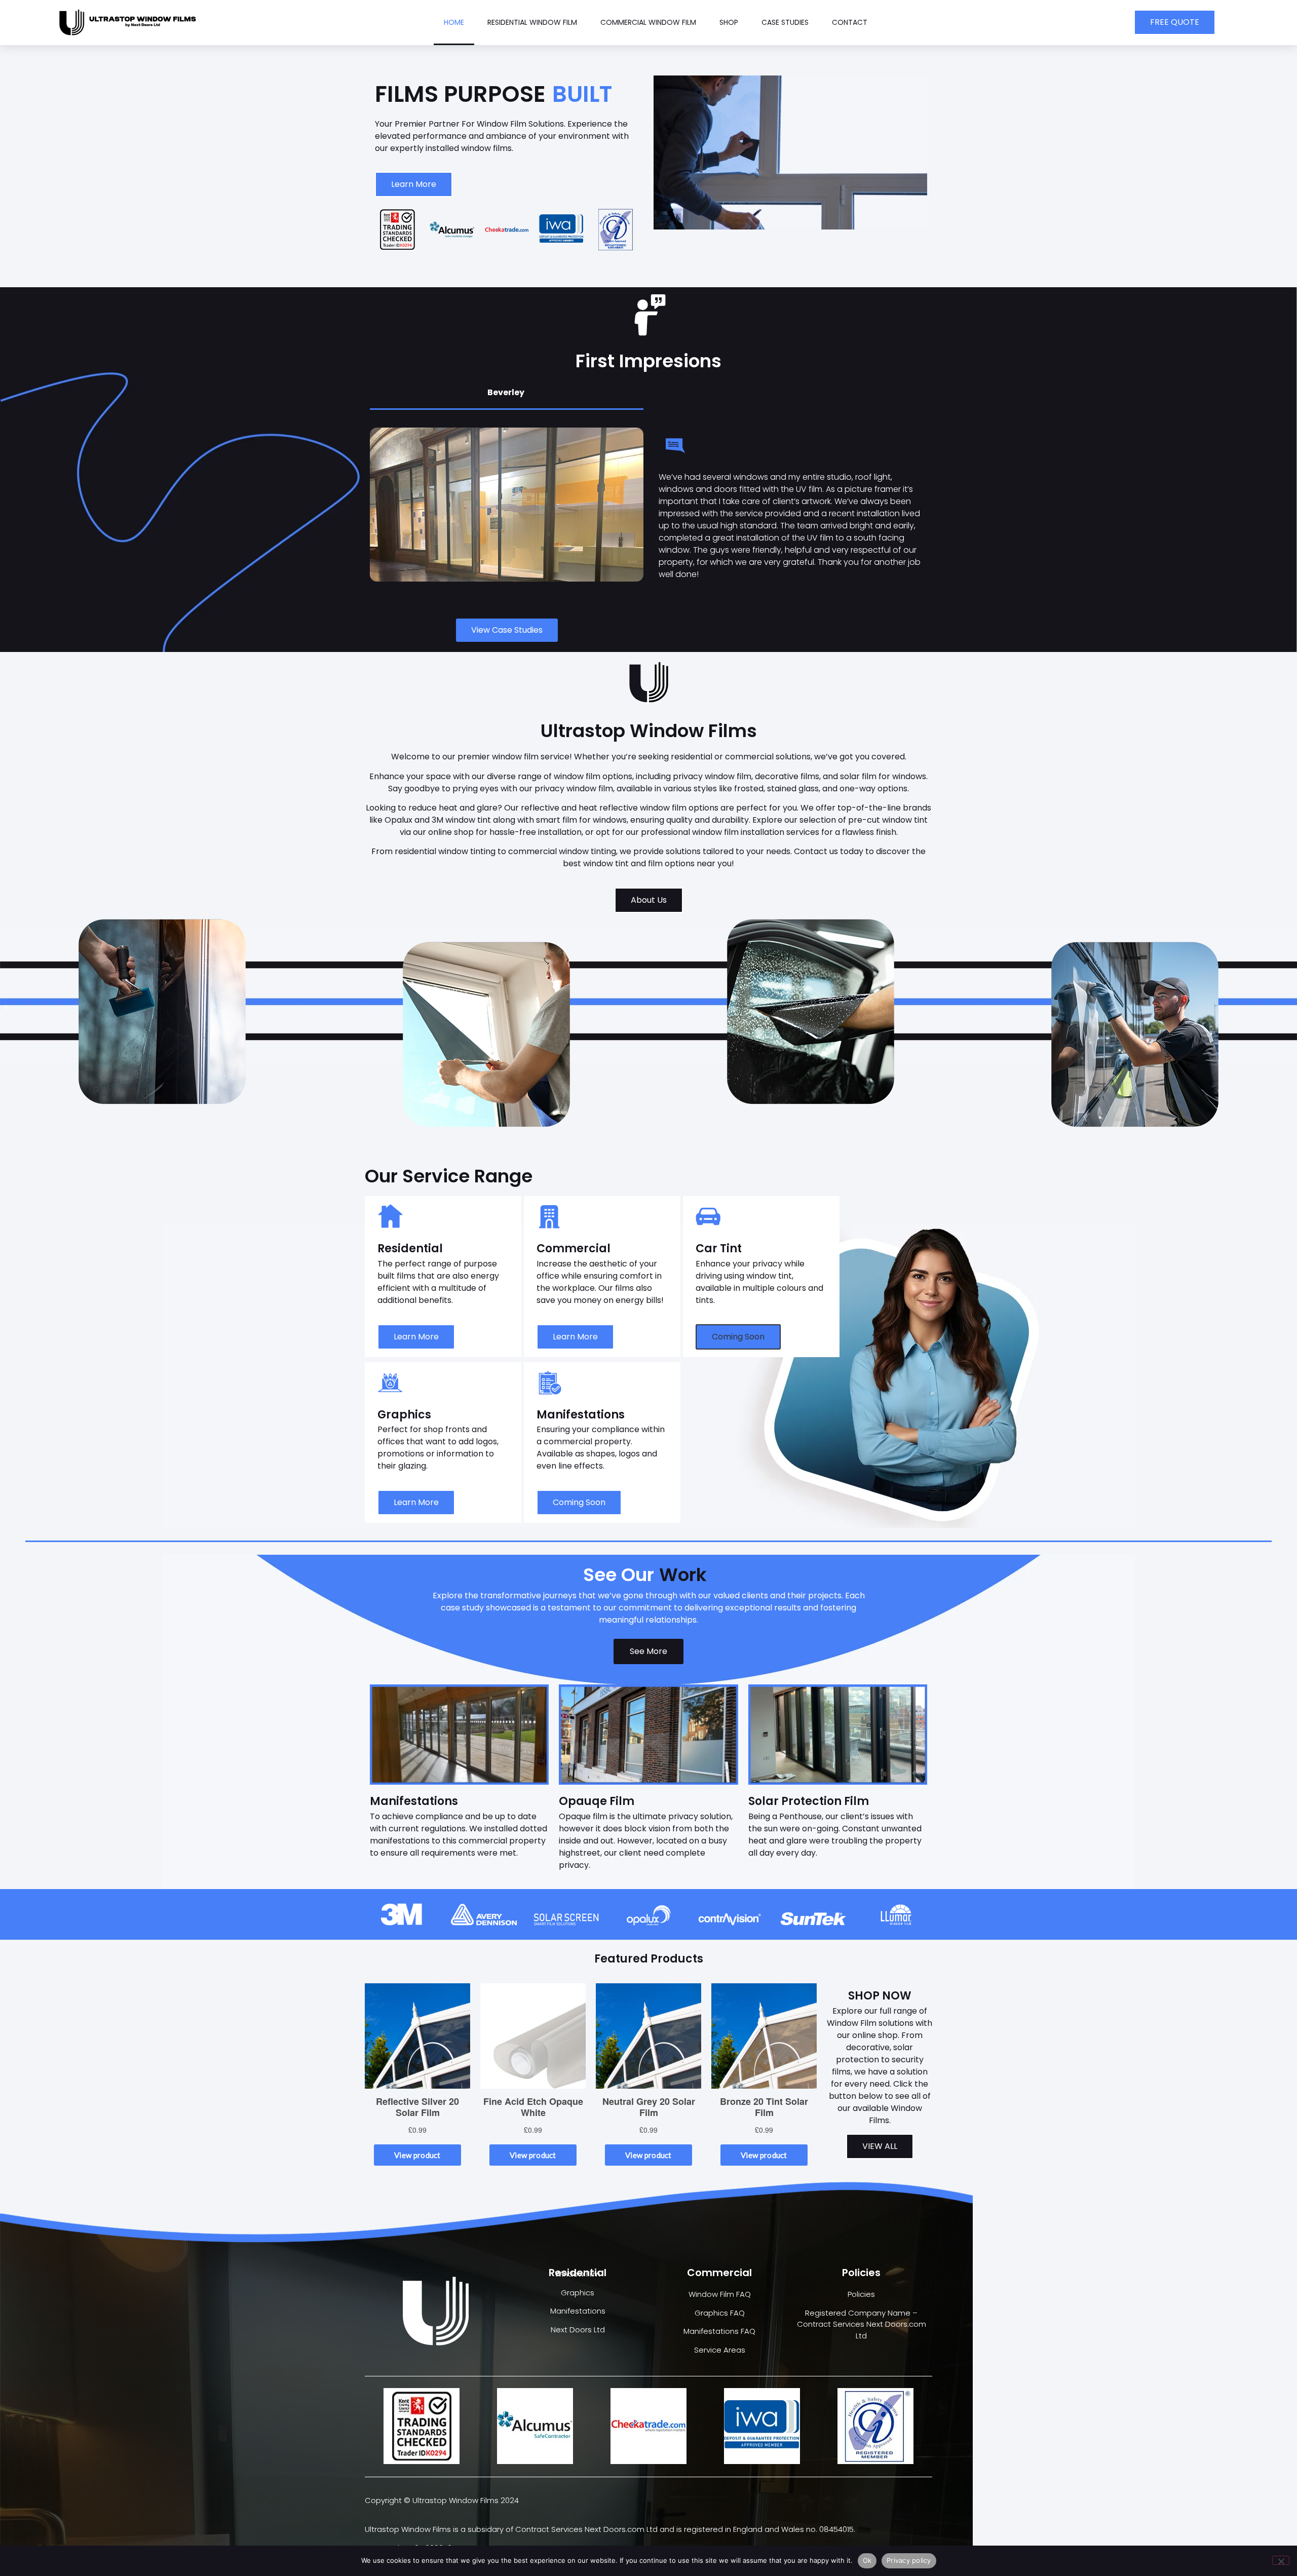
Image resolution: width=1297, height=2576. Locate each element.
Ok (867, 2560)
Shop (729, 22)
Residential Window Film (532, 22)
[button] (738, 1337)
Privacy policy (909, 2560)
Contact (850, 22)
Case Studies (785, 22)
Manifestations (578, 2311)
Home (454, 22)
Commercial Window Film (648, 22)
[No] (1281, 2560)
